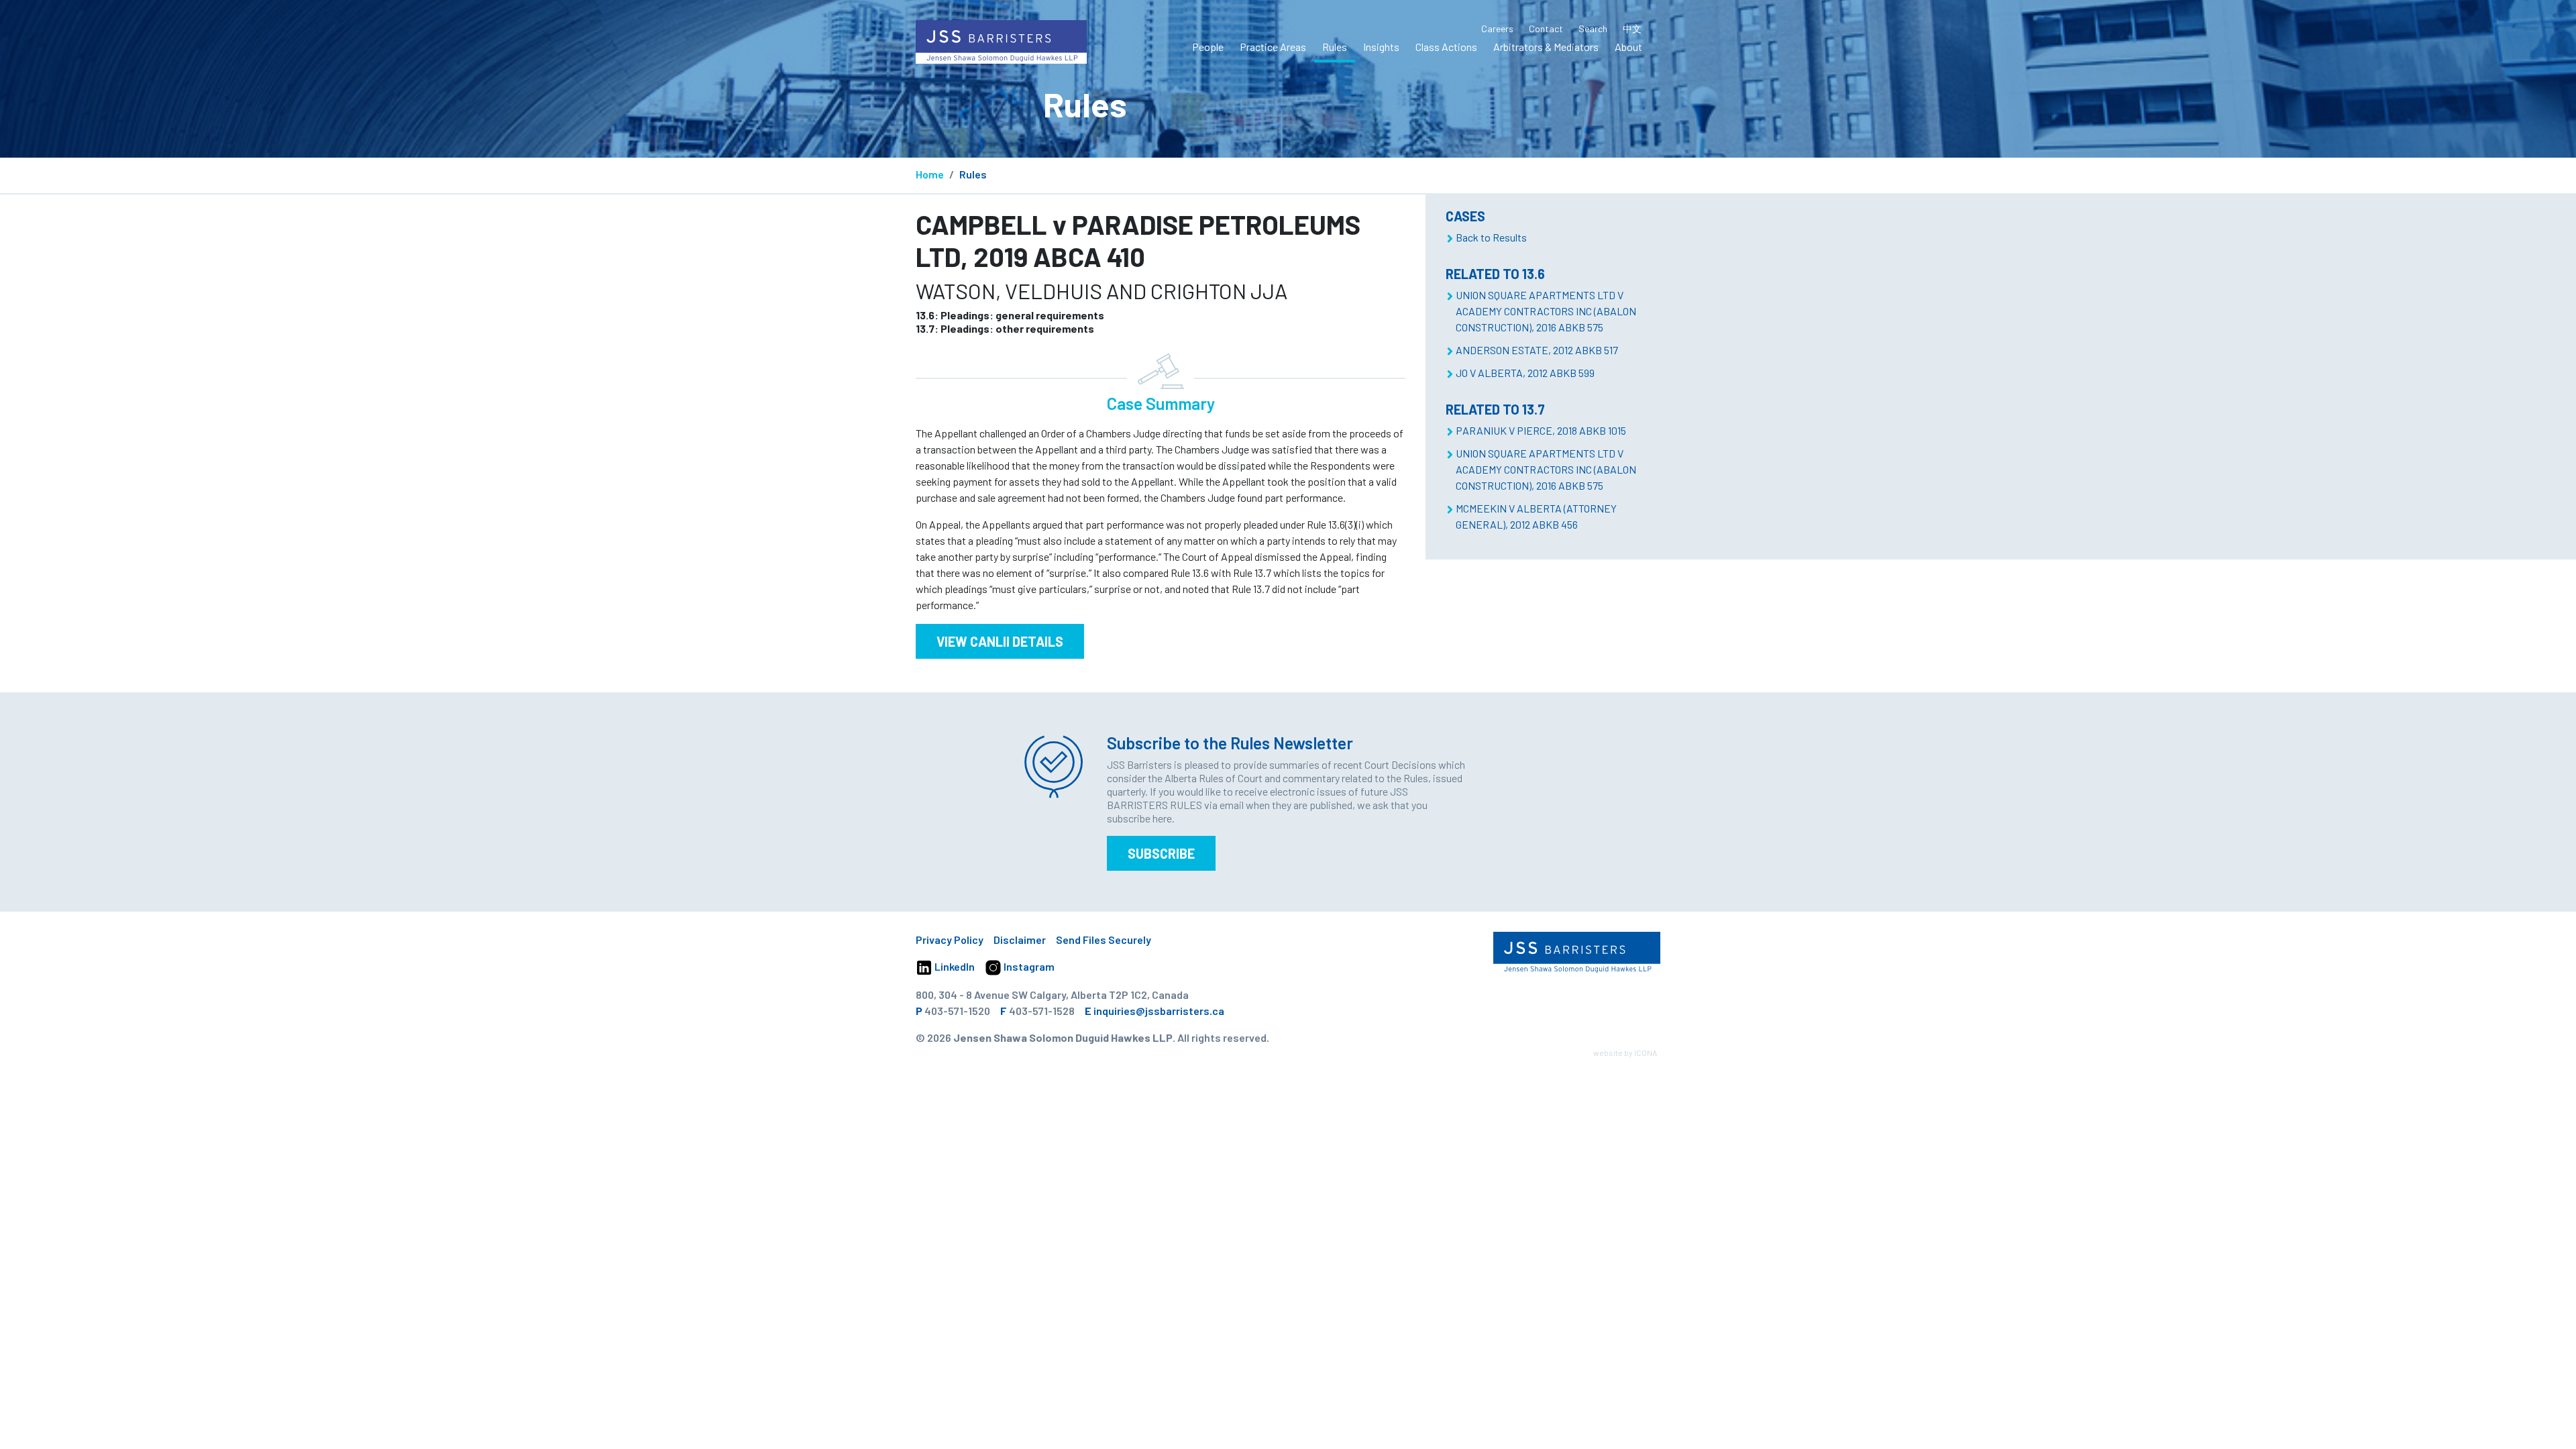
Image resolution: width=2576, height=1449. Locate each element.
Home (930, 174)
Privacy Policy (950, 940)
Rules (1335, 47)
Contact (1546, 29)
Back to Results (1491, 237)
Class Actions (1446, 47)
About (1628, 47)
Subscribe (1161, 853)
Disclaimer (1020, 940)
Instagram (1028, 966)
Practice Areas (1273, 47)
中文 (1632, 29)
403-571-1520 (957, 1011)
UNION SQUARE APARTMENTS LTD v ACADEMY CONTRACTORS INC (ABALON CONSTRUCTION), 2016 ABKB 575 (1546, 311)
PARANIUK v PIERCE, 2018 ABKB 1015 (1541, 430)
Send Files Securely (1104, 940)
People (1208, 47)
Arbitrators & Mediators (1546, 47)
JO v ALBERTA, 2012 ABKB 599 (1525, 373)
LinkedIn (954, 966)
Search (1593, 29)
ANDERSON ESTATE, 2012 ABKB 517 (1537, 350)
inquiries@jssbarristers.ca (1159, 1011)
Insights (1381, 47)
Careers (1497, 29)
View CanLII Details (1000, 641)
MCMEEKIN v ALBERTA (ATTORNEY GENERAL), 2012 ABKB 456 (1536, 516)
